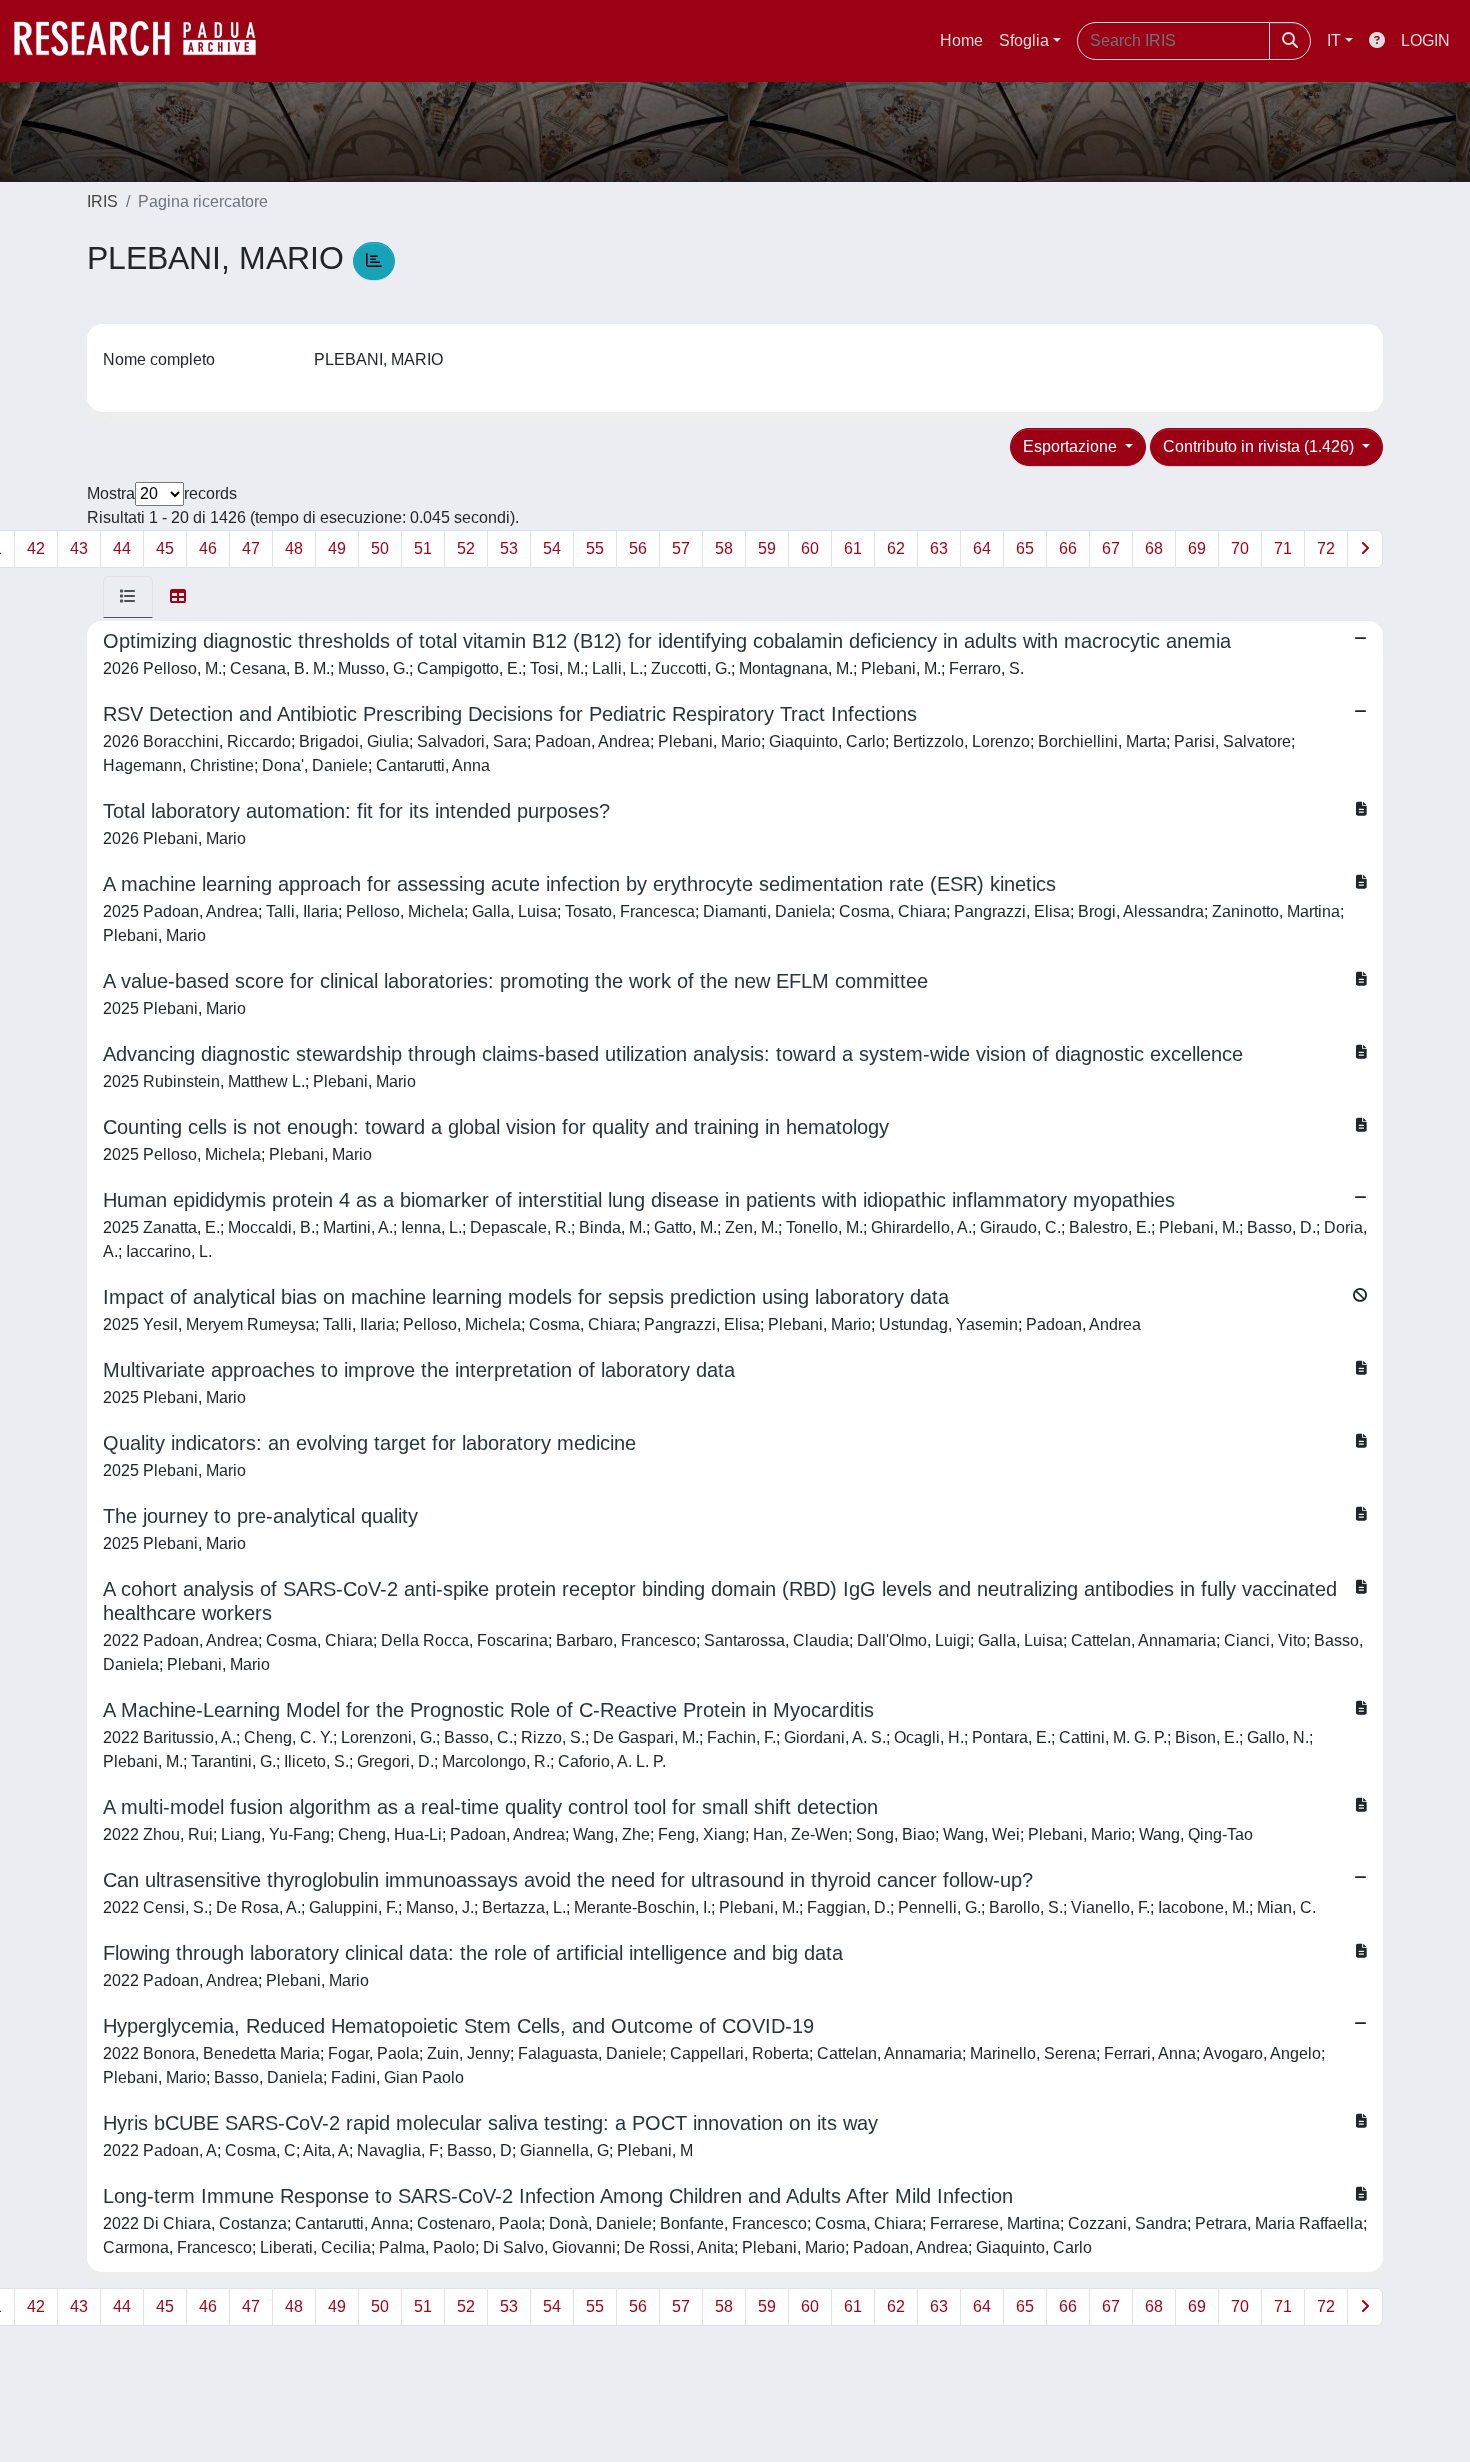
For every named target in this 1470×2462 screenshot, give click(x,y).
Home (961, 40)
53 (509, 548)
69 (1197, 548)
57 (681, 548)
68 (1154, 548)
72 (1326, 548)
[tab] (128, 597)
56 (638, 548)
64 (982, 548)
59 (767, 548)
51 (423, 548)
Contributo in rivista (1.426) (1260, 446)
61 (853, 548)
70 (1240, 548)
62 (896, 548)
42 (36, 548)
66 (1068, 548)
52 (466, 548)
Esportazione (1072, 446)
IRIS (102, 201)
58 (724, 548)
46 (208, 548)
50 (380, 548)
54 (552, 548)
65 (1025, 548)
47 (251, 548)
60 (810, 548)
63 (939, 548)
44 (122, 548)
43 (79, 548)
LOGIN (1425, 40)
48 (294, 548)
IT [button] (1334, 40)
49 (337, 548)
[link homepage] (145, 41)
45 (165, 548)
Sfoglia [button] (1024, 40)
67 (1111, 548)
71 (1283, 548)
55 (595, 548)
